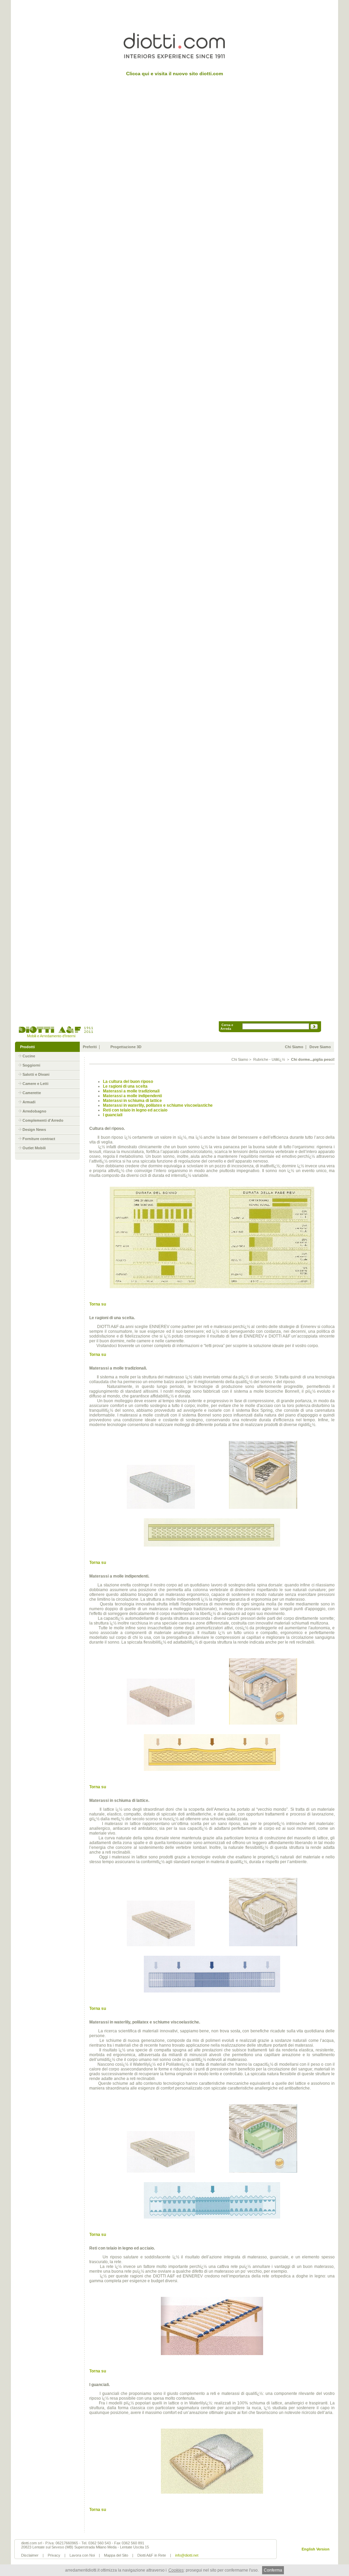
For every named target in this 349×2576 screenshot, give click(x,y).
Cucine (29, 1056)
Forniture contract (39, 1139)
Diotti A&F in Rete (152, 2555)
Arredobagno (34, 1111)
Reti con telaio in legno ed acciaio (135, 1110)
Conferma (273, 2570)
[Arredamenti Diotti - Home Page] (56, 1032)
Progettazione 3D (126, 1047)
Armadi (29, 1102)
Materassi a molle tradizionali (131, 1091)
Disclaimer (30, 2555)
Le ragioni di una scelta (125, 1086)
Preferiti (90, 1047)
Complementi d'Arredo (43, 1120)
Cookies (176, 2570)
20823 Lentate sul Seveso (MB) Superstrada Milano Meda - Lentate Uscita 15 (85, 2547)
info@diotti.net (187, 2555)
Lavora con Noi (82, 2555)
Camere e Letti (35, 1084)
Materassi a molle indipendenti (132, 1096)
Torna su (98, 1304)
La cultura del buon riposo (128, 1082)
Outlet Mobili (34, 1148)
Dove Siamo (320, 1047)
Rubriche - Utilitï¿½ (269, 1059)
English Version (316, 2549)
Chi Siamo (294, 1047)
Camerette (32, 1093)
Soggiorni (31, 1065)
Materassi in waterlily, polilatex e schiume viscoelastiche (158, 1105)
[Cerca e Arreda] (314, 1028)
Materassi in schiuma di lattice (132, 1101)
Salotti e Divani (36, 1074)
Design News (34, 1130)
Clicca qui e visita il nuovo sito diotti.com (174, 74)
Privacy (54, 2555)
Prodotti (27, 1047)
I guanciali (113, 1115)
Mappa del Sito (116, 2555)
